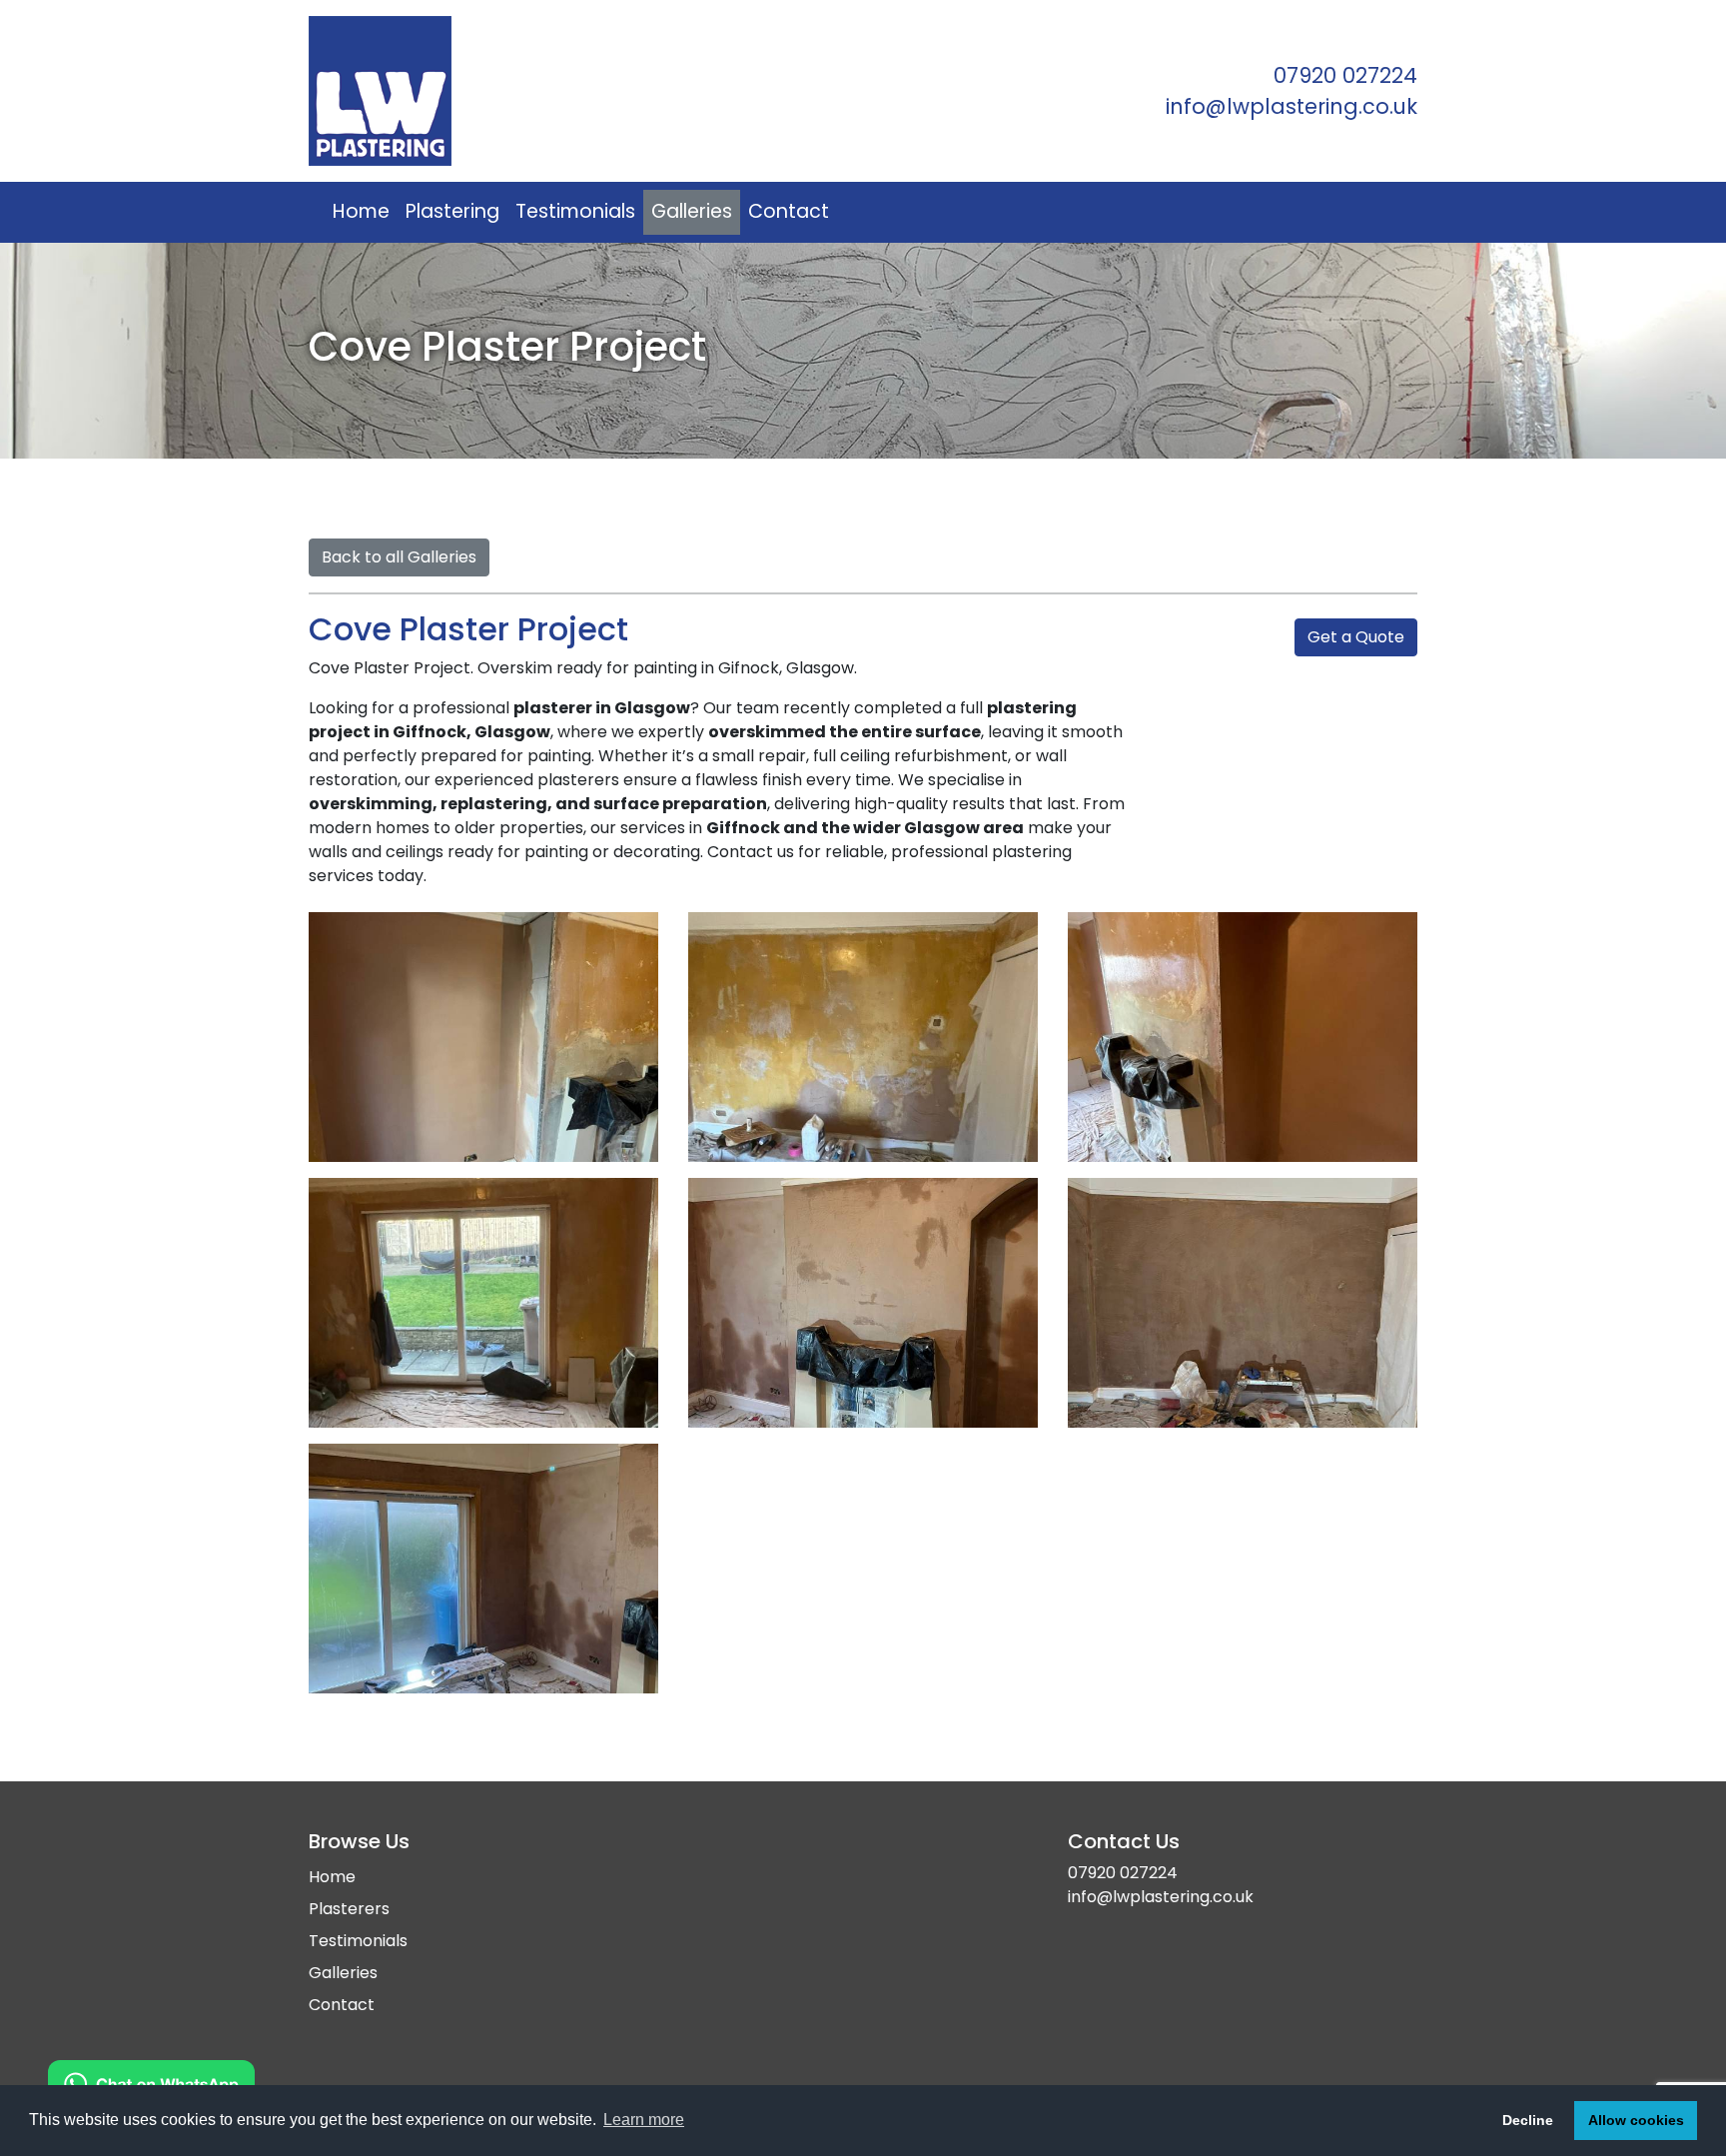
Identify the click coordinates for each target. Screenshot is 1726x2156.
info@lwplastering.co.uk (1292, 106)
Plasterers (349, 1909)
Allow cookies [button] (1636, 2120)
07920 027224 (1345, 75)
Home (361, 211)
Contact (789, 211)
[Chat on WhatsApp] (151, 2083)
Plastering (452, 211)
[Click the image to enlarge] (483, 1037)
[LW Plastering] (578, 91)
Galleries (692, 211)
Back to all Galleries (399, 557)
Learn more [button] (644, 2120)
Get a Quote (1356, 637)
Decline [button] (1528, 2120)
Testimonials (575, 211)
